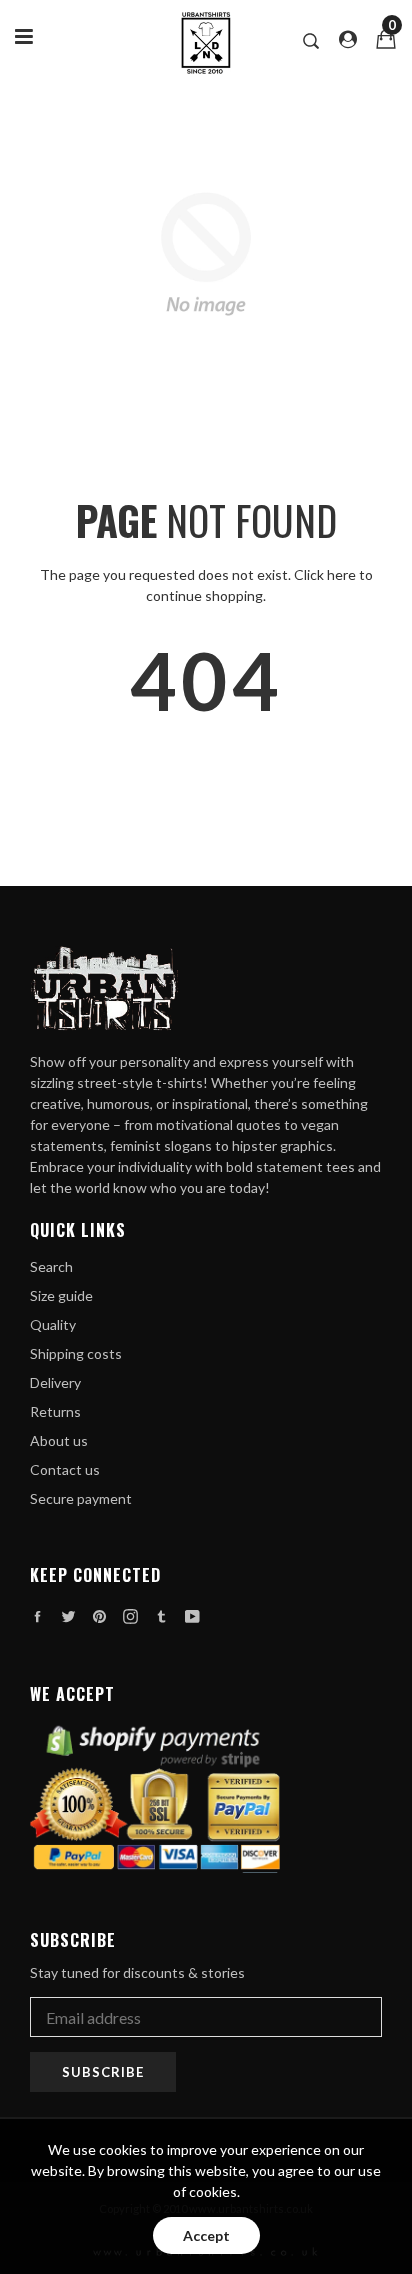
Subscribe (103, 2072)
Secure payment (81, 1498)
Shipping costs (76, 1353)
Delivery (55, 1382)
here (341, 574)
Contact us (65, 1469)
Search (51, 1266)
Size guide (61, 1295)
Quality (53, 1324)
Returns (55, 1411)
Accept (206, 2235)
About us (59, 1440)
